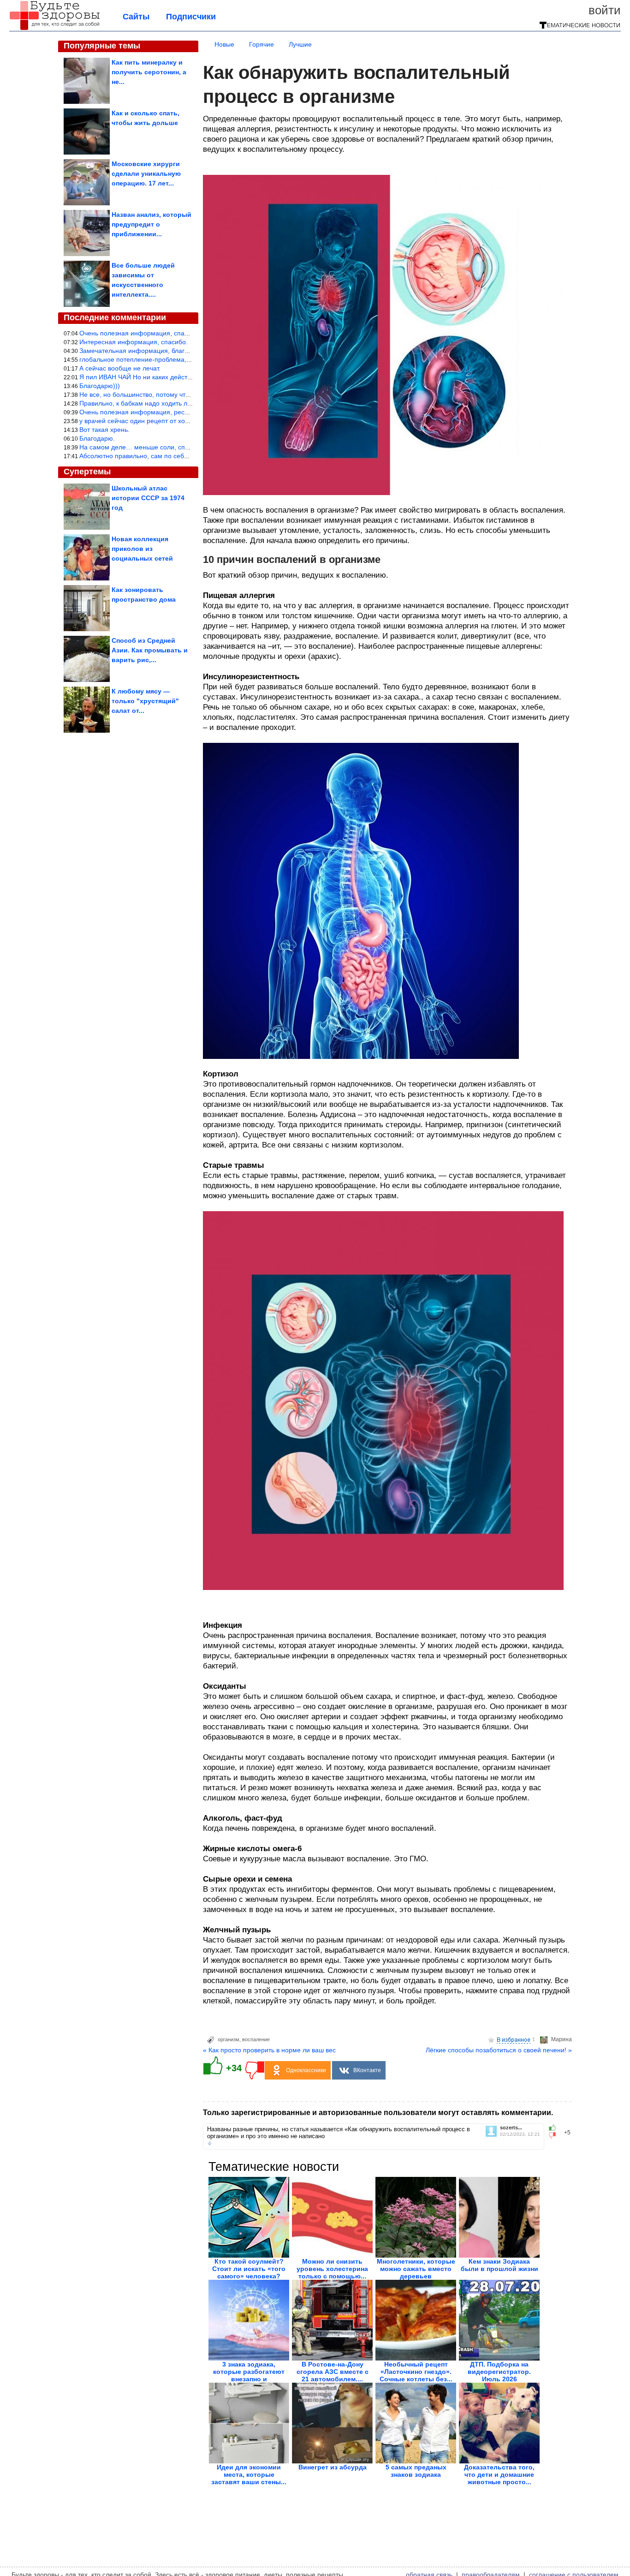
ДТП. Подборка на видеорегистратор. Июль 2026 (499, 2372)
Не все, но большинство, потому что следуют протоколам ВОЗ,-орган (185, 394)
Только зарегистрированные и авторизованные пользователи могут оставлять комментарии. (378, 2113)
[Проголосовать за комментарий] (555, 2135)
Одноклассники (306, 2070)
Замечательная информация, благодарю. (143, 351)
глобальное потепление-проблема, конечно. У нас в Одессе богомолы (187, 359)
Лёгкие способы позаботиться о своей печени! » (499, 2050)
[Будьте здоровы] (54, 29)
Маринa (562, 2039)
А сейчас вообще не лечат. (120, 368)
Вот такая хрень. (104, 430)
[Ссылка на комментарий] (210, 2143)
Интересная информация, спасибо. (134, 342)
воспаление (256, 2039)
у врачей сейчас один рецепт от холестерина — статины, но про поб (184, 421)
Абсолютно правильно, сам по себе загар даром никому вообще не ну (187, 456)
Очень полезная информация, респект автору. (150, 412)
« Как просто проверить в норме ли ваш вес (269, 2050)
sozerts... (511, 2128)
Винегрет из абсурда (333, 2467)
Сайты (136, 17)
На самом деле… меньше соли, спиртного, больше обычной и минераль (190, 447)
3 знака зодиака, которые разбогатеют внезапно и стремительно (249, 2375)
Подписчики (191, 17)
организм (229, 2039)
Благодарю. (97, 438)
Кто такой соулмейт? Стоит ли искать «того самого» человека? (249, 2269)
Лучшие (300, 44)
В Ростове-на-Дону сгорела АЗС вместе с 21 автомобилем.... (333, 2372)
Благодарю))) (100, 386)
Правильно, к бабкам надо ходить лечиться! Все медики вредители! (182, 403)
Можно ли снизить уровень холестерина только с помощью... (332, 2269)
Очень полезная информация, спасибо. (140, 333)
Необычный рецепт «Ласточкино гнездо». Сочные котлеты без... (416, 2372)
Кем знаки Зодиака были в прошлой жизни (499, 2265)
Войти (605, 10)
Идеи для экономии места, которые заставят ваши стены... (249, 2474)
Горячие (262, 44)
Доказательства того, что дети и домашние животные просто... (499, 2474)
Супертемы (87, 472)
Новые (224, 44)
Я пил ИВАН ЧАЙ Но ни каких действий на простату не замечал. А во (184, 377)
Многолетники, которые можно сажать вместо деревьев (416, 2269)
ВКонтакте (367, 2070)
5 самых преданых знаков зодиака (416, 2471)
